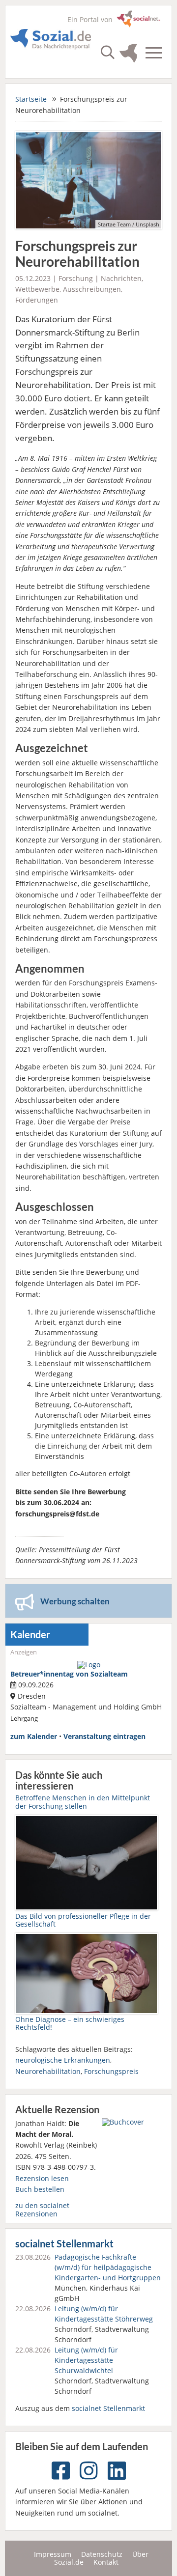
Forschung (76, 278)
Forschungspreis (111, 2071)
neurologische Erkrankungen (63, 2060)
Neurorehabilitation (48, 2071)
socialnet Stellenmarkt (64, 2244)
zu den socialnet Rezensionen (42, 2209)
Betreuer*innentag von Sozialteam (69, 1674)
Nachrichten (121, 278)
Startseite (31, 99)
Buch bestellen (40, 2189)
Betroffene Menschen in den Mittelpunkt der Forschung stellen (83, 1802)
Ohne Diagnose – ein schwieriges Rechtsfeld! (70, 2023)
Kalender (30, 1635)
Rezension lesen (42, 2178)
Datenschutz (102, 2554)
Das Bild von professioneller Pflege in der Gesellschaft (83, 1920)
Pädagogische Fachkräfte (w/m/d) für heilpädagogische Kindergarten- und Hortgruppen (108, 2267)
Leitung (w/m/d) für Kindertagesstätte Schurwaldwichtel (86, 2360)
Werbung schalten (75, 1601)
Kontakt (106, 2562)
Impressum (53, 2554)
